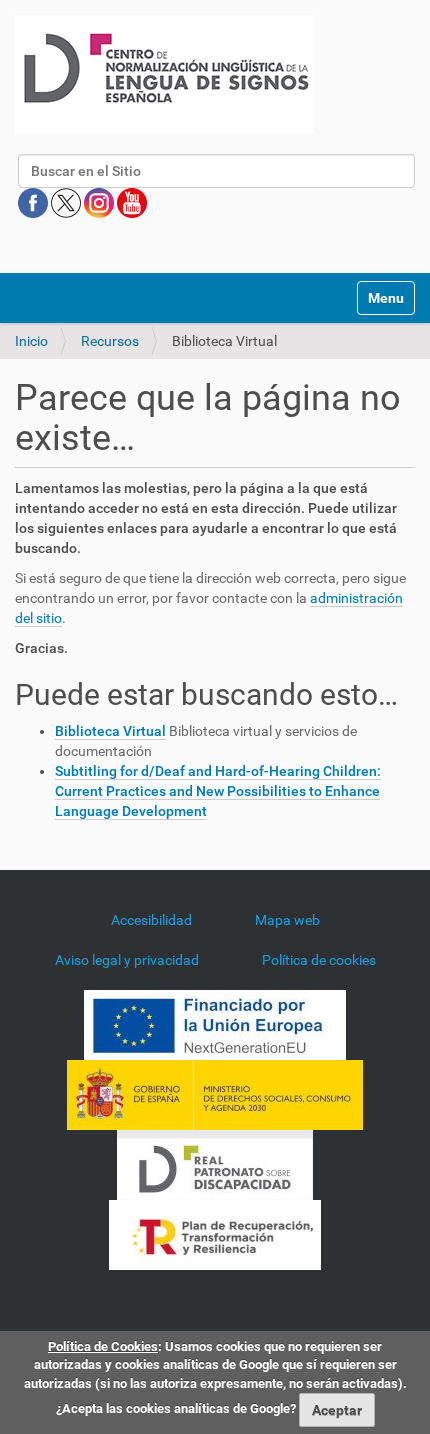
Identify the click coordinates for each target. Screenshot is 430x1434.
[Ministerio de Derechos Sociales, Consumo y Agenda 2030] (215, 1094)
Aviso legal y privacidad (127, 960)
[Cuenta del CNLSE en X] (67, 202)
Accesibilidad (151, 920)
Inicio (31, 341)
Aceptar (337, 1410)
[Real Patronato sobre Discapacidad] (215, 1164)
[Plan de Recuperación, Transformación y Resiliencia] (215, 1234)
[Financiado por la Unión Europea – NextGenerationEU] (215, 1024)
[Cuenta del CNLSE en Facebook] (34, 202)
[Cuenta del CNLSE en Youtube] (132, 202)
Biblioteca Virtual (110, 731)
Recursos (110, 341)
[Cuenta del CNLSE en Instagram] (100, 202)
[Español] (164, 74)
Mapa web (287, 920)
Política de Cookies (103, 1346)
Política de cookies (319, 960)
